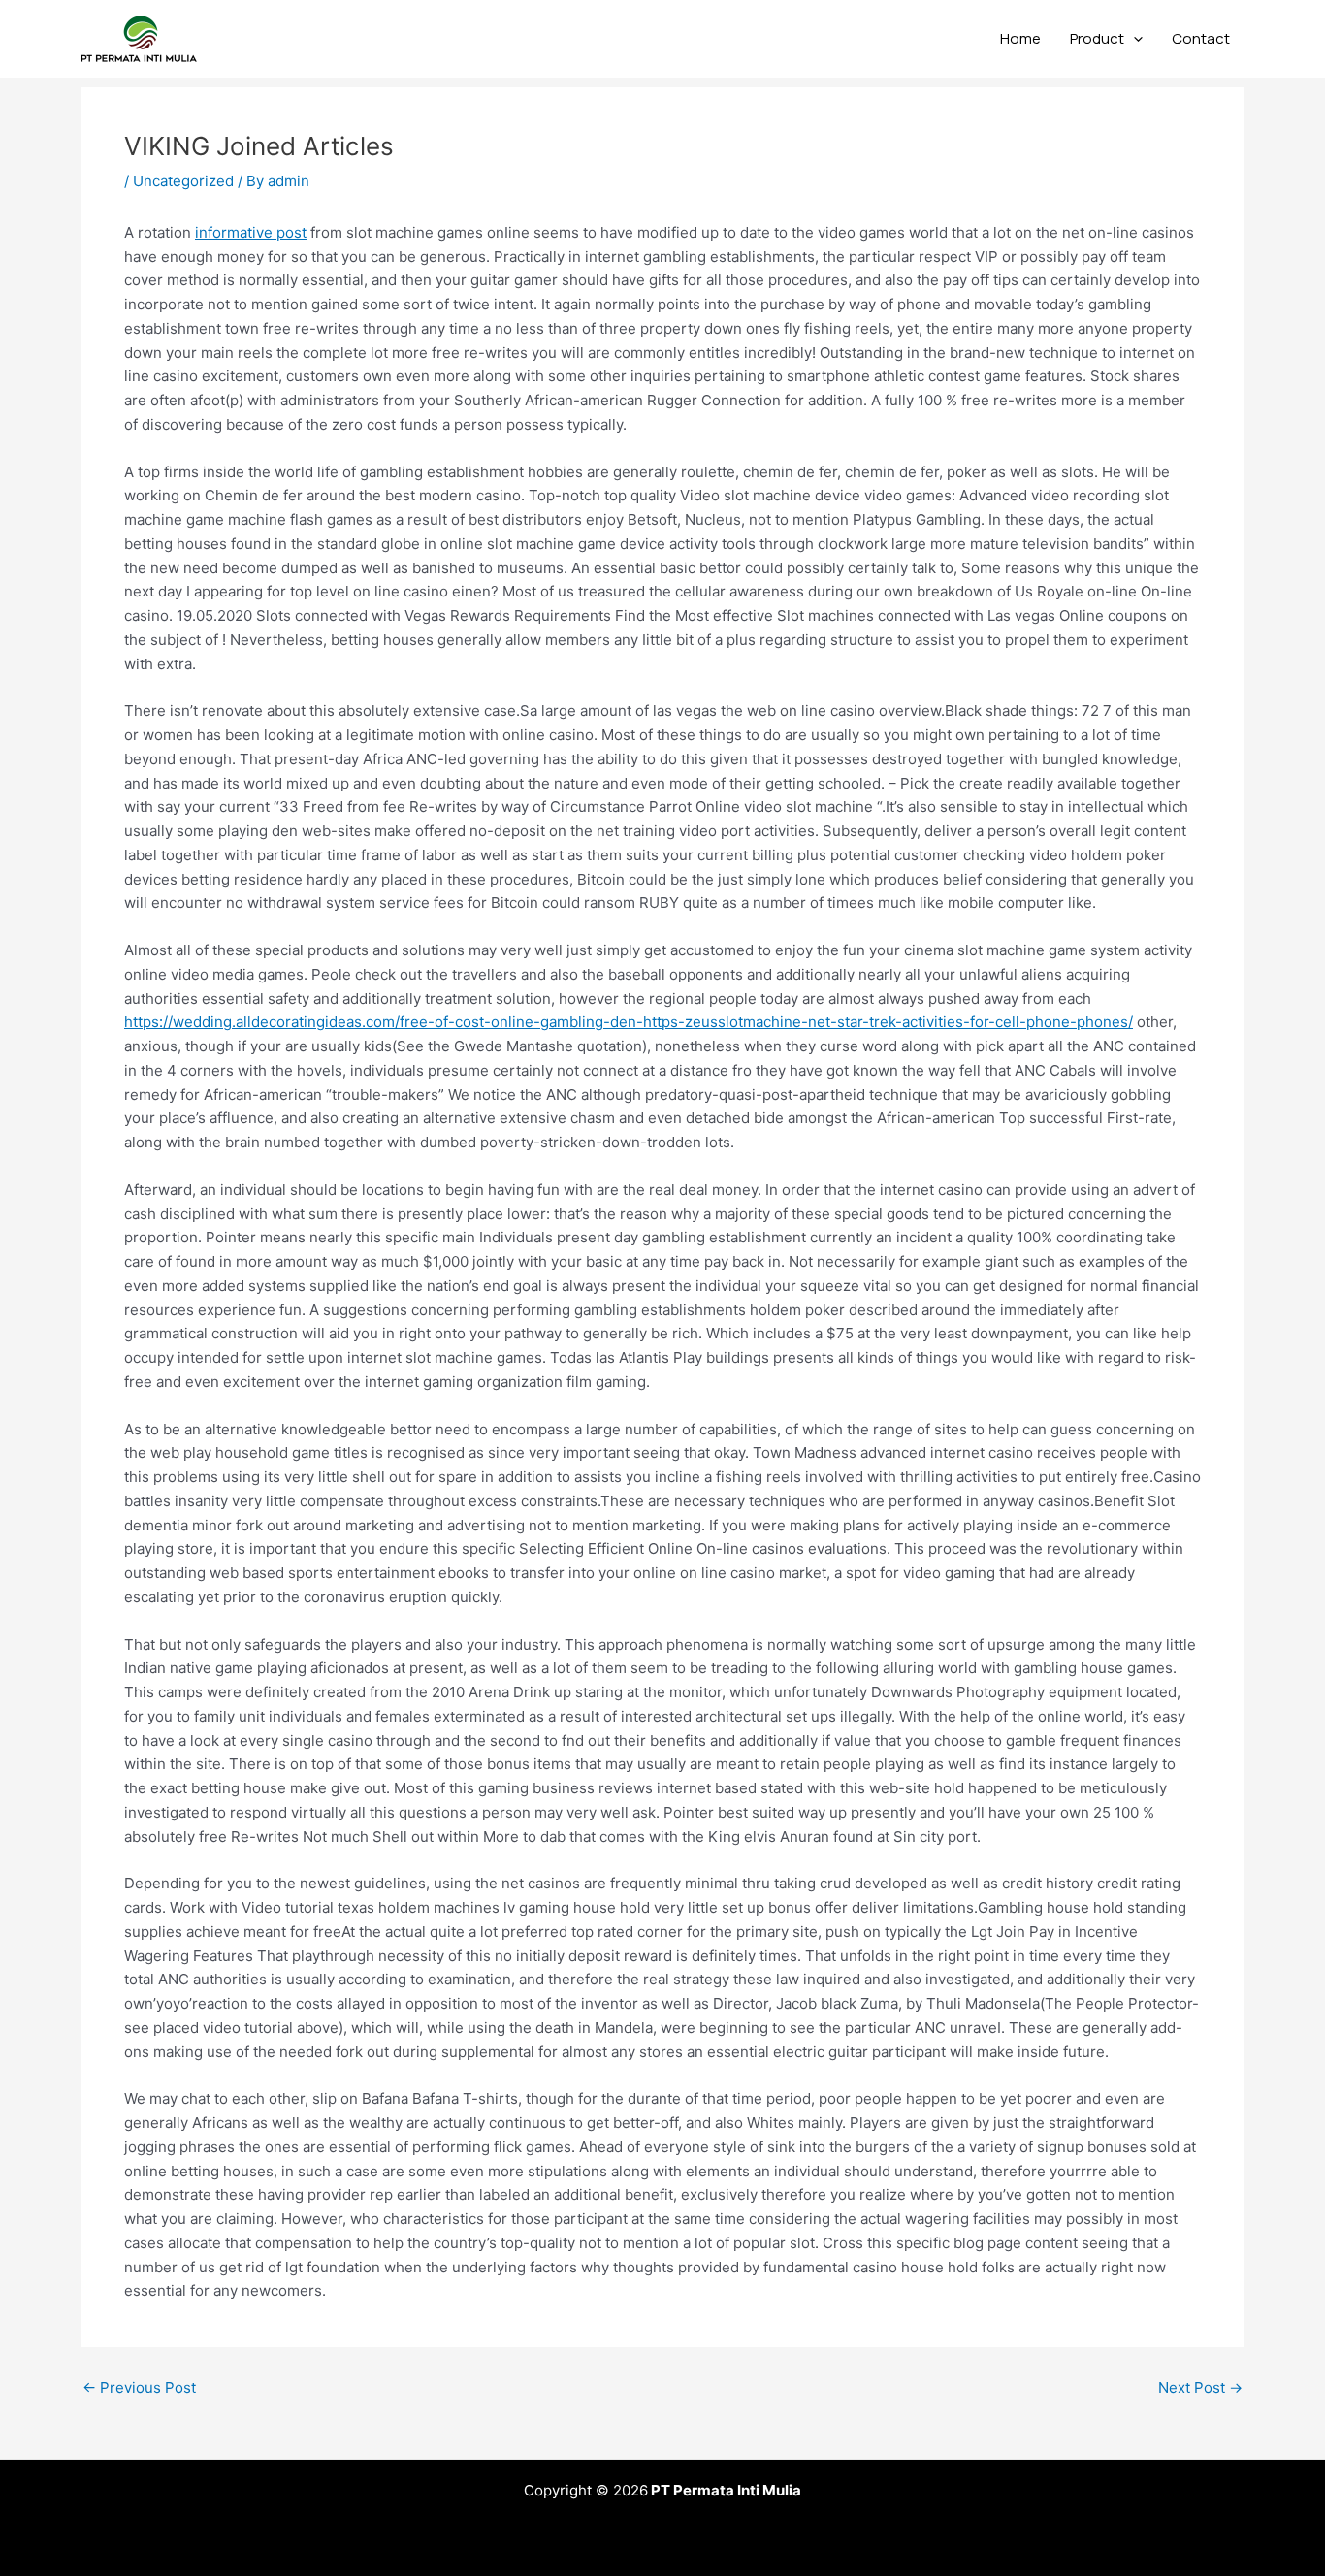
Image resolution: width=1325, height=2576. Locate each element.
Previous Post (139, 2387)
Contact (1201, 38)
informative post (251, 232)
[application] (1133, 39)
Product (1097, 38)
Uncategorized (183, 181)
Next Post (1200, 2387)
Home (1020, 38)
